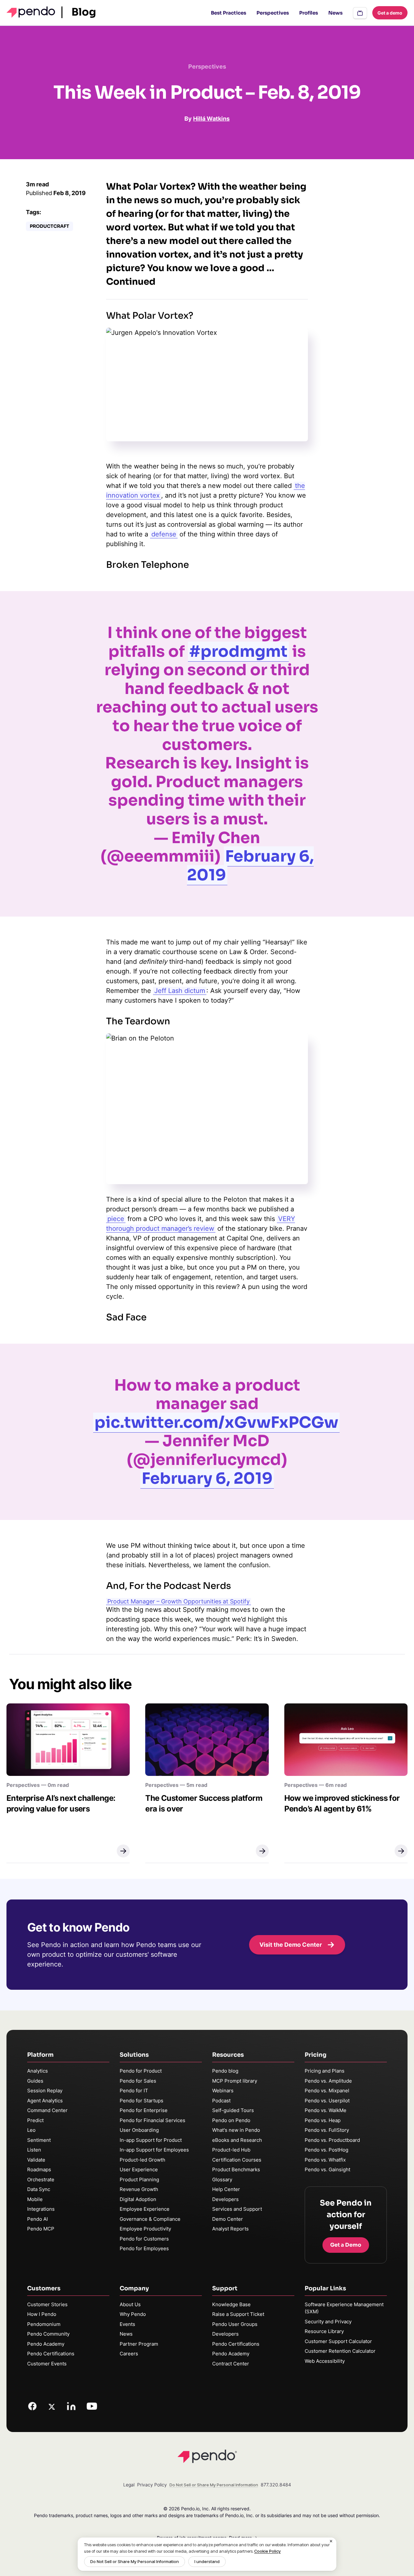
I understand (207, 2561)
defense (164, 534)
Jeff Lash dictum (180, 991)
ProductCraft (49, 226)
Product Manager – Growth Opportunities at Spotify (179, 1601)
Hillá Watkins (211, 119)
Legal (129, 2485)
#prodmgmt (238, 651)
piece (116, 1219)
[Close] (331, 2541)
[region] (207, 2554)
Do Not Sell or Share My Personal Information (135, 2561)
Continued (131, 282)
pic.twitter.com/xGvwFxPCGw (216, 1422)
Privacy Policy (152, 2485)
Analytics (38, 2071)
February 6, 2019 (250, 866)
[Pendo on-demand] (360, 13)
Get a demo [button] (390, 13)
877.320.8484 (276, 2485)
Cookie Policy (267, 2551)
